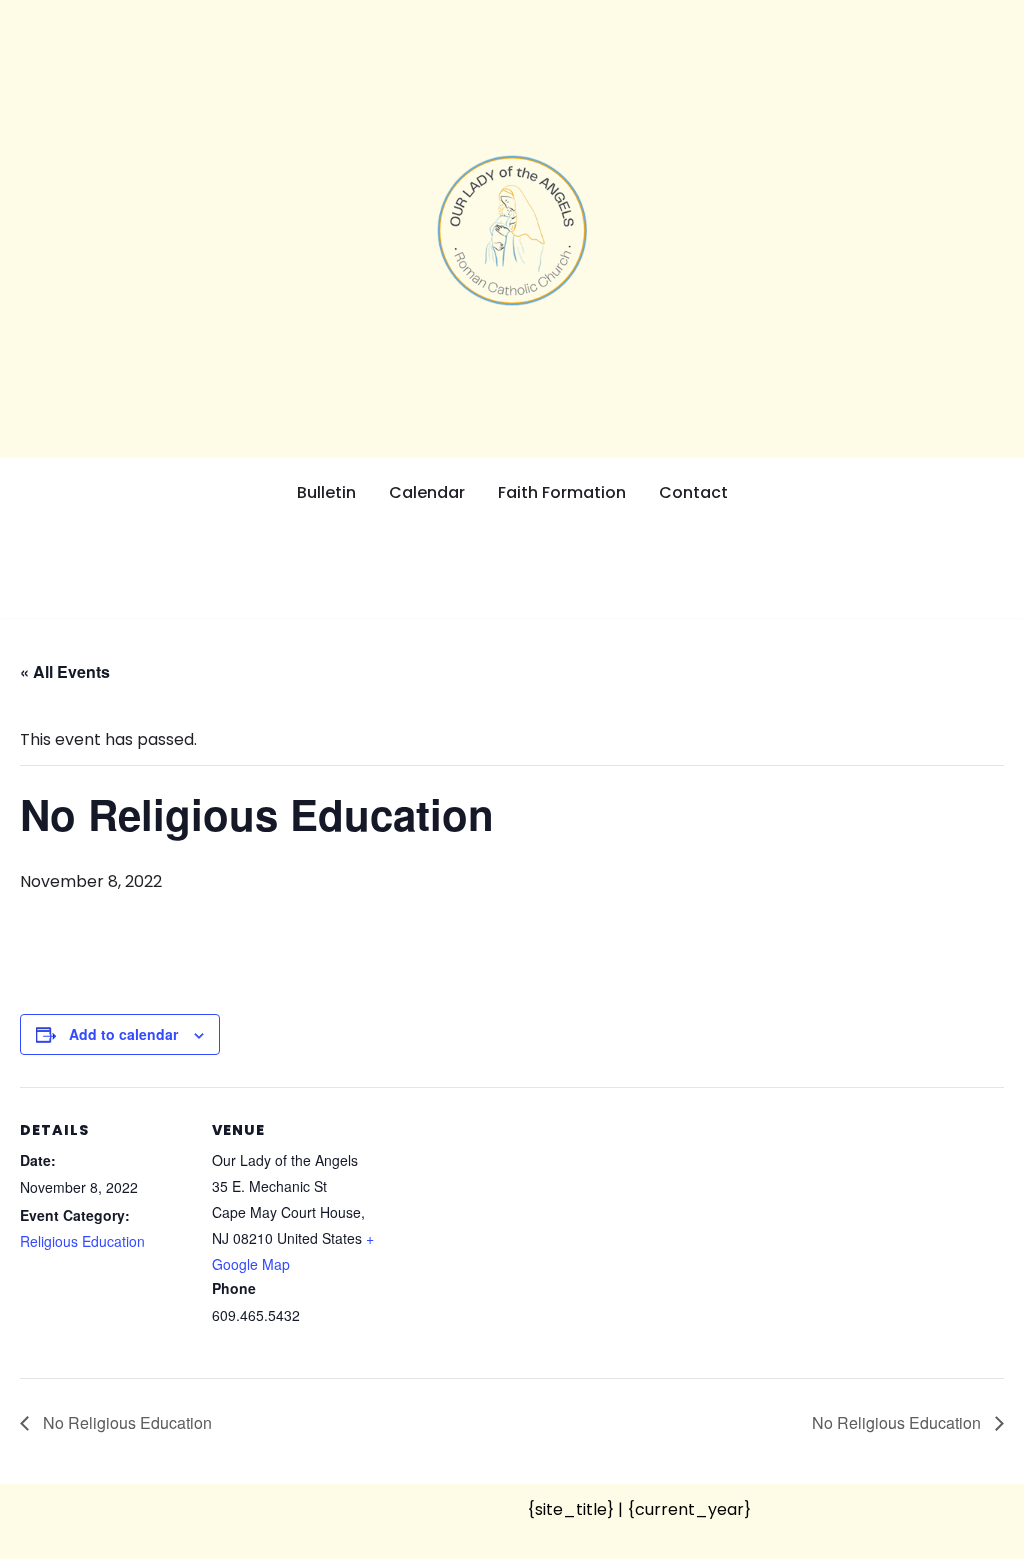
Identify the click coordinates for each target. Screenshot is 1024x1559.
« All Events (65, 671)
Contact (693, 492)
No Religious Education (125, 1422)
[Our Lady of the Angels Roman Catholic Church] (512, 230)
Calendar (427, 492)
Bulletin (326, 492)
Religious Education (82, 1241)
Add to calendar (123, 1034)
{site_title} (570, 1509)
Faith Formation (562, 492)
